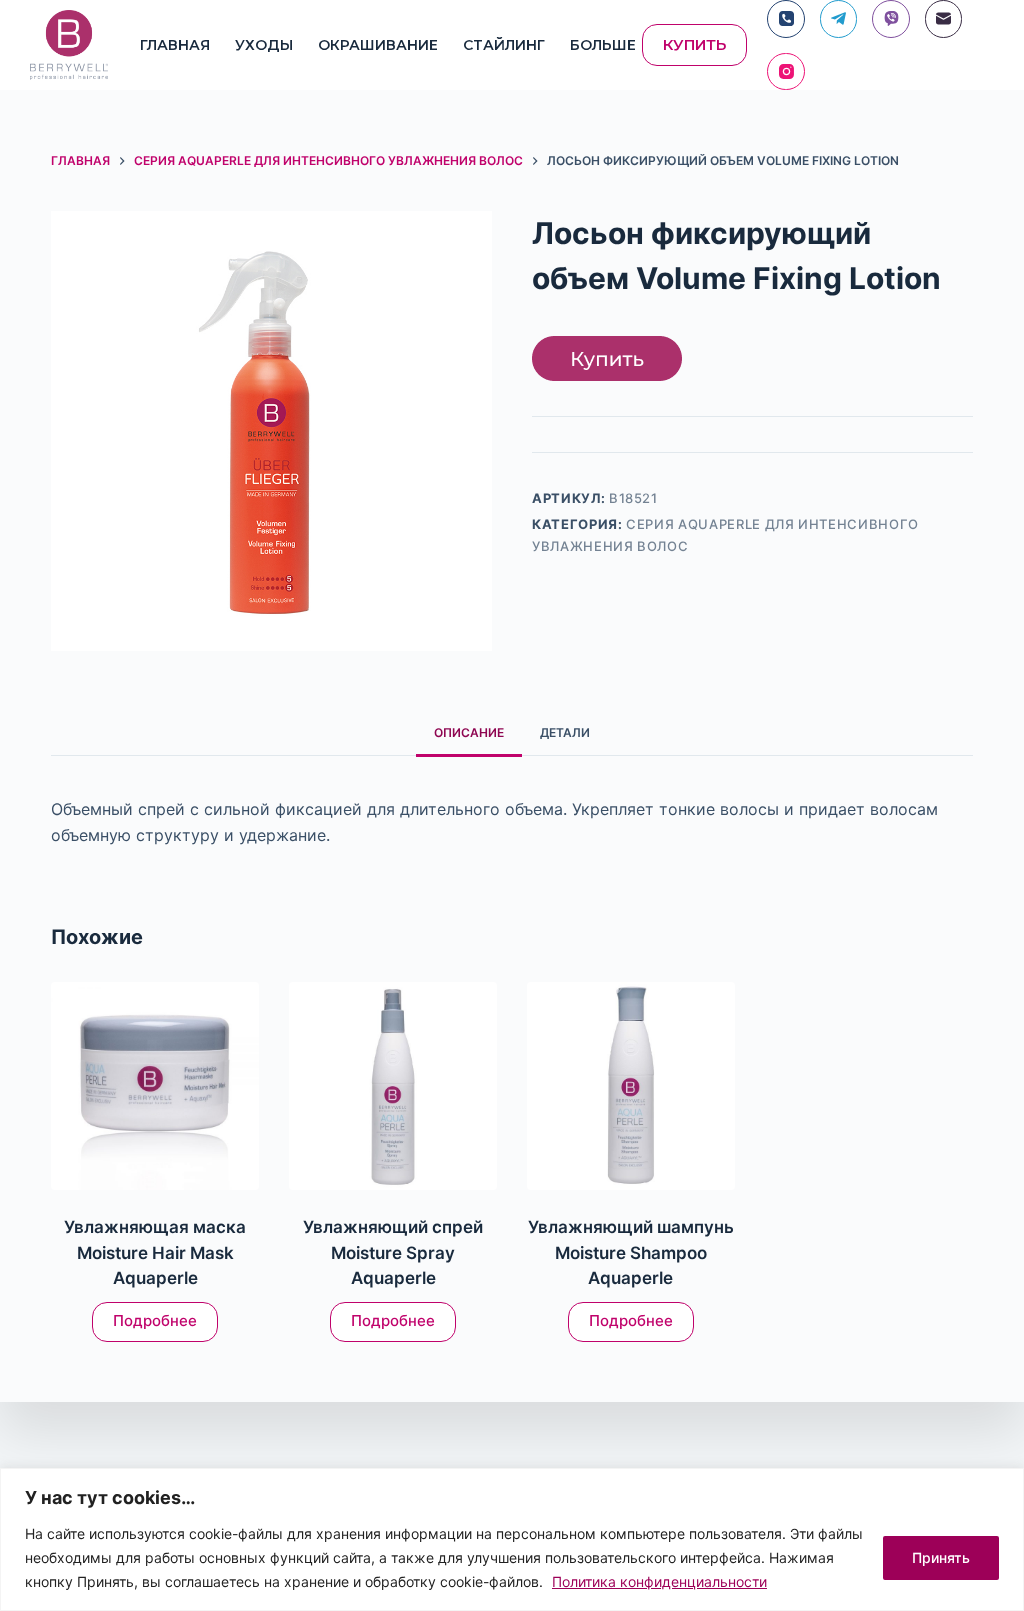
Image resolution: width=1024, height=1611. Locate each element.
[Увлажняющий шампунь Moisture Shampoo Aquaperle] (631, 1086)
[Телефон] (786, 19)
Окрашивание (378, 45)
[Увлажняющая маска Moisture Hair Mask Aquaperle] (155, 1086)
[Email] (944, 19)
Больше (603, 45)
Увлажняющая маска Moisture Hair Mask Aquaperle (155, 1252)
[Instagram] (786, 72)
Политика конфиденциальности (659, 1581)
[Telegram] (839, 19)
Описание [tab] (469, 732)
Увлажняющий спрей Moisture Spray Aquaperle (393, 1252)
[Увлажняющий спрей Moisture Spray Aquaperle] (393, 1086)
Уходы (264, 45)
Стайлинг (504, 45)
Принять (941, 1557)
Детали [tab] (565, 732)
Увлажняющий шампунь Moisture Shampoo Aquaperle (631, 1252)
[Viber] (891, 19)
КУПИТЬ (694, 44)
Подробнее (155, 1320)
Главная (175, 45)
